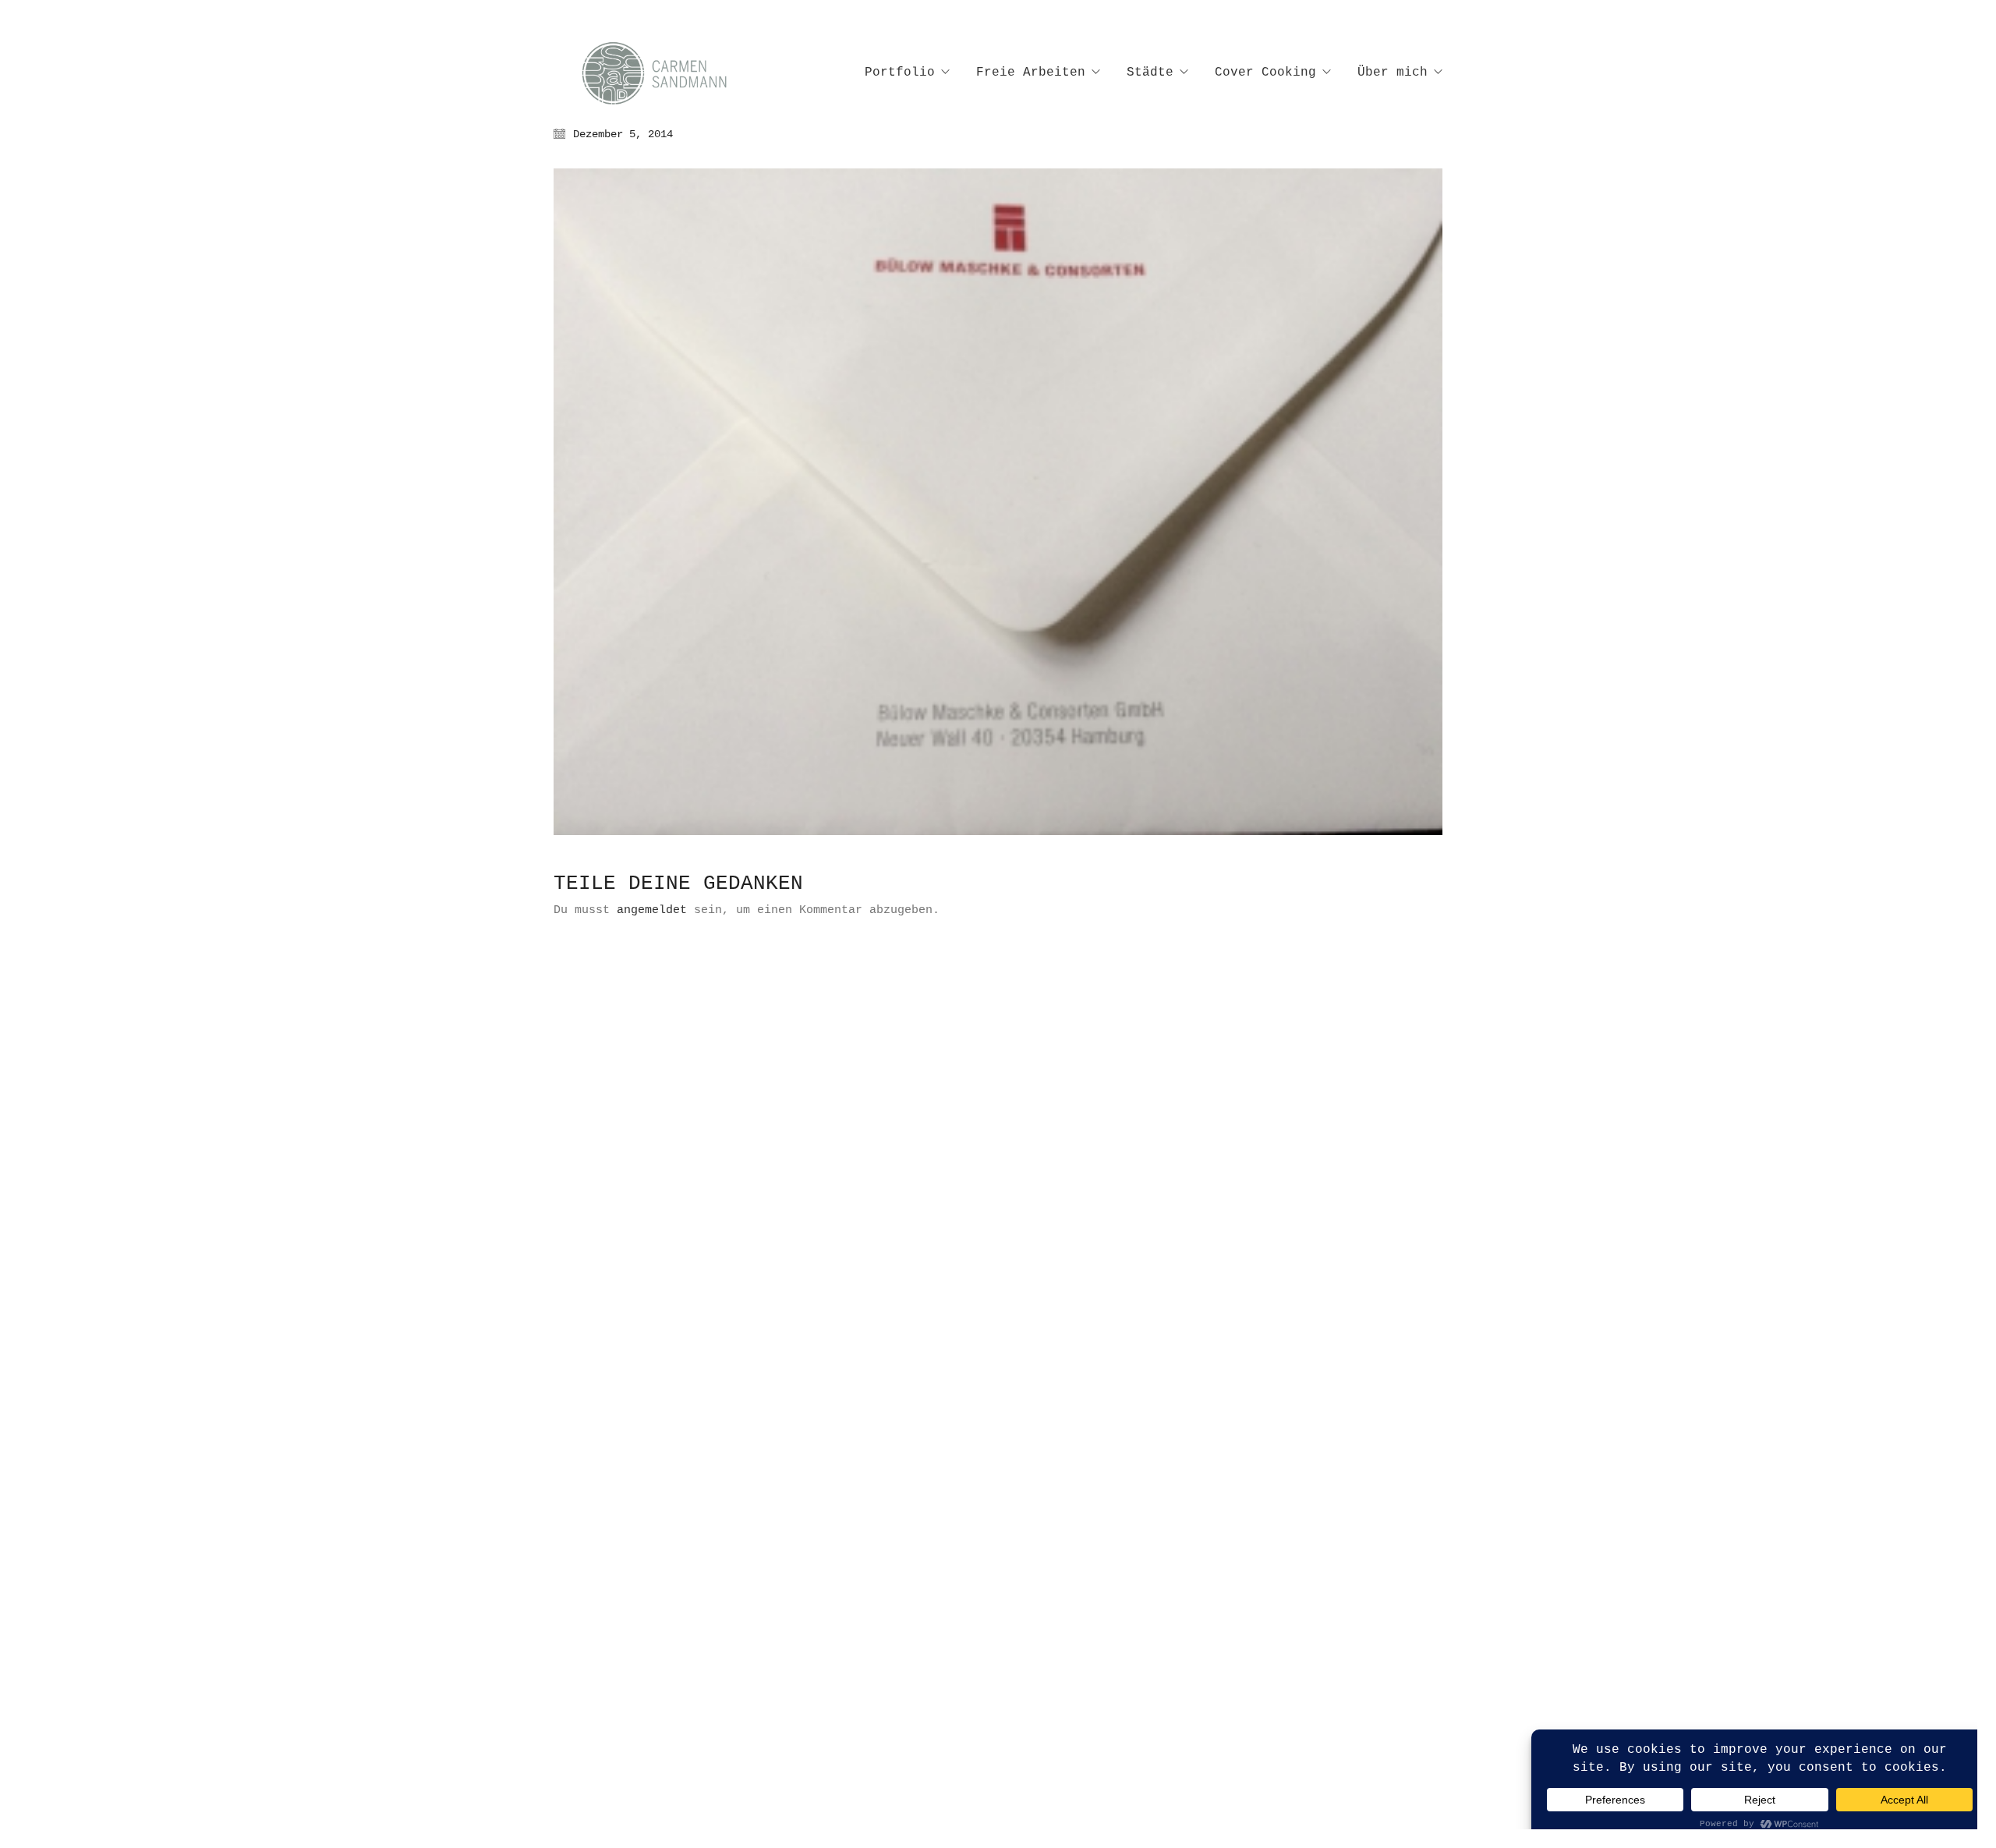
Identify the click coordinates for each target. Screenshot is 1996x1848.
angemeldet (652, 910)
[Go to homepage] (671, 73)
